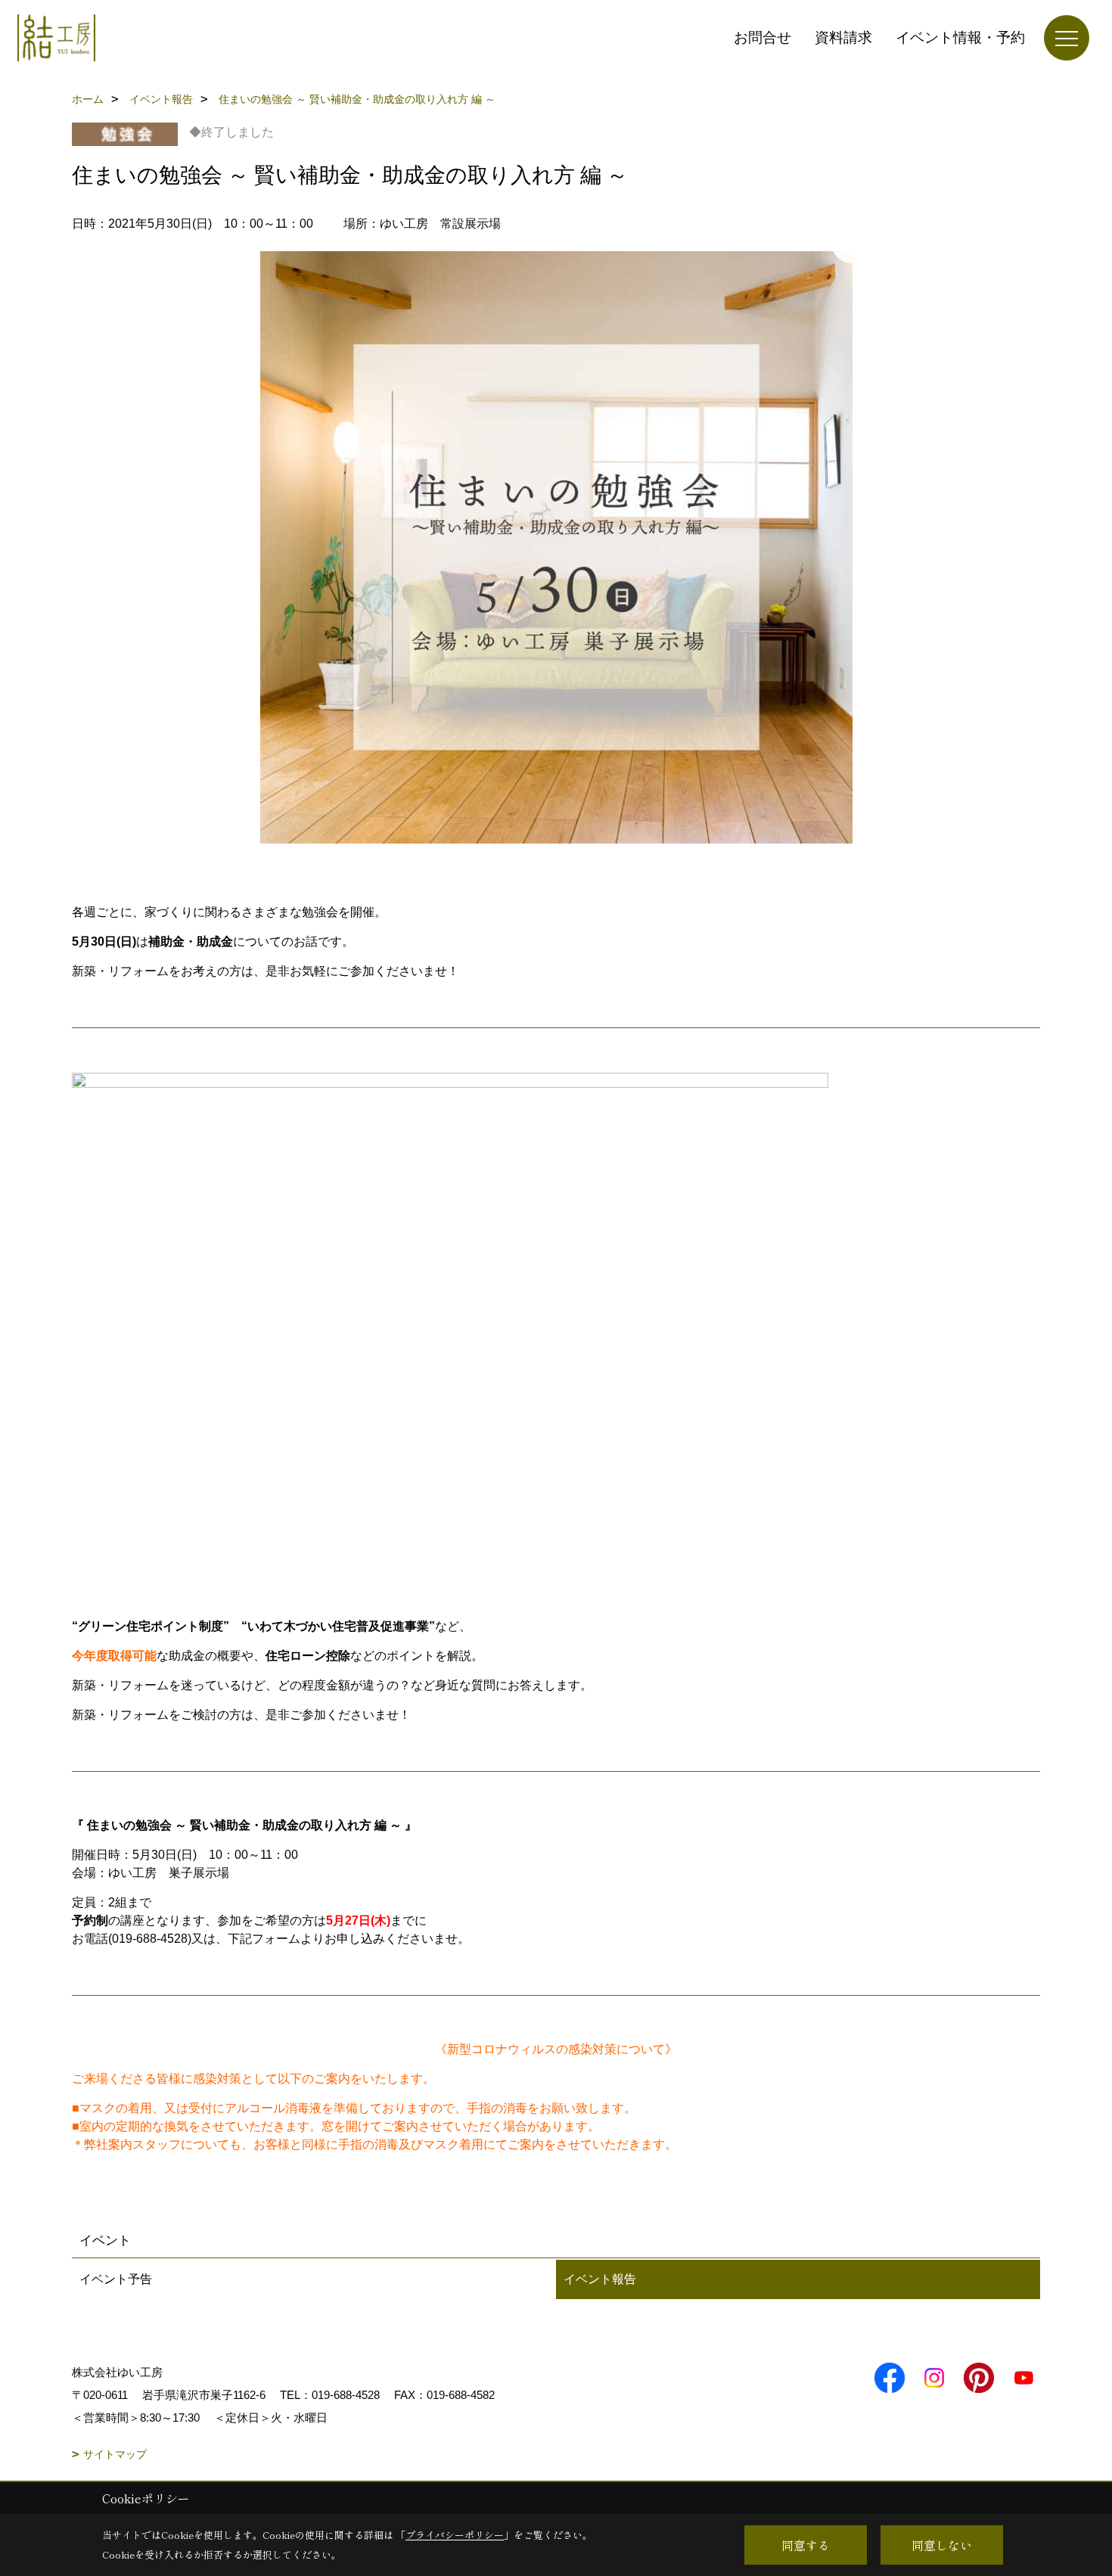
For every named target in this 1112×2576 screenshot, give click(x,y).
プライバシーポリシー (455, 2535)
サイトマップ (115, 2454)
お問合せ (763, 37)
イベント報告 (600, 2279)
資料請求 (843, 37)
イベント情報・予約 (960, 37)
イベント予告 (116, 2279)
